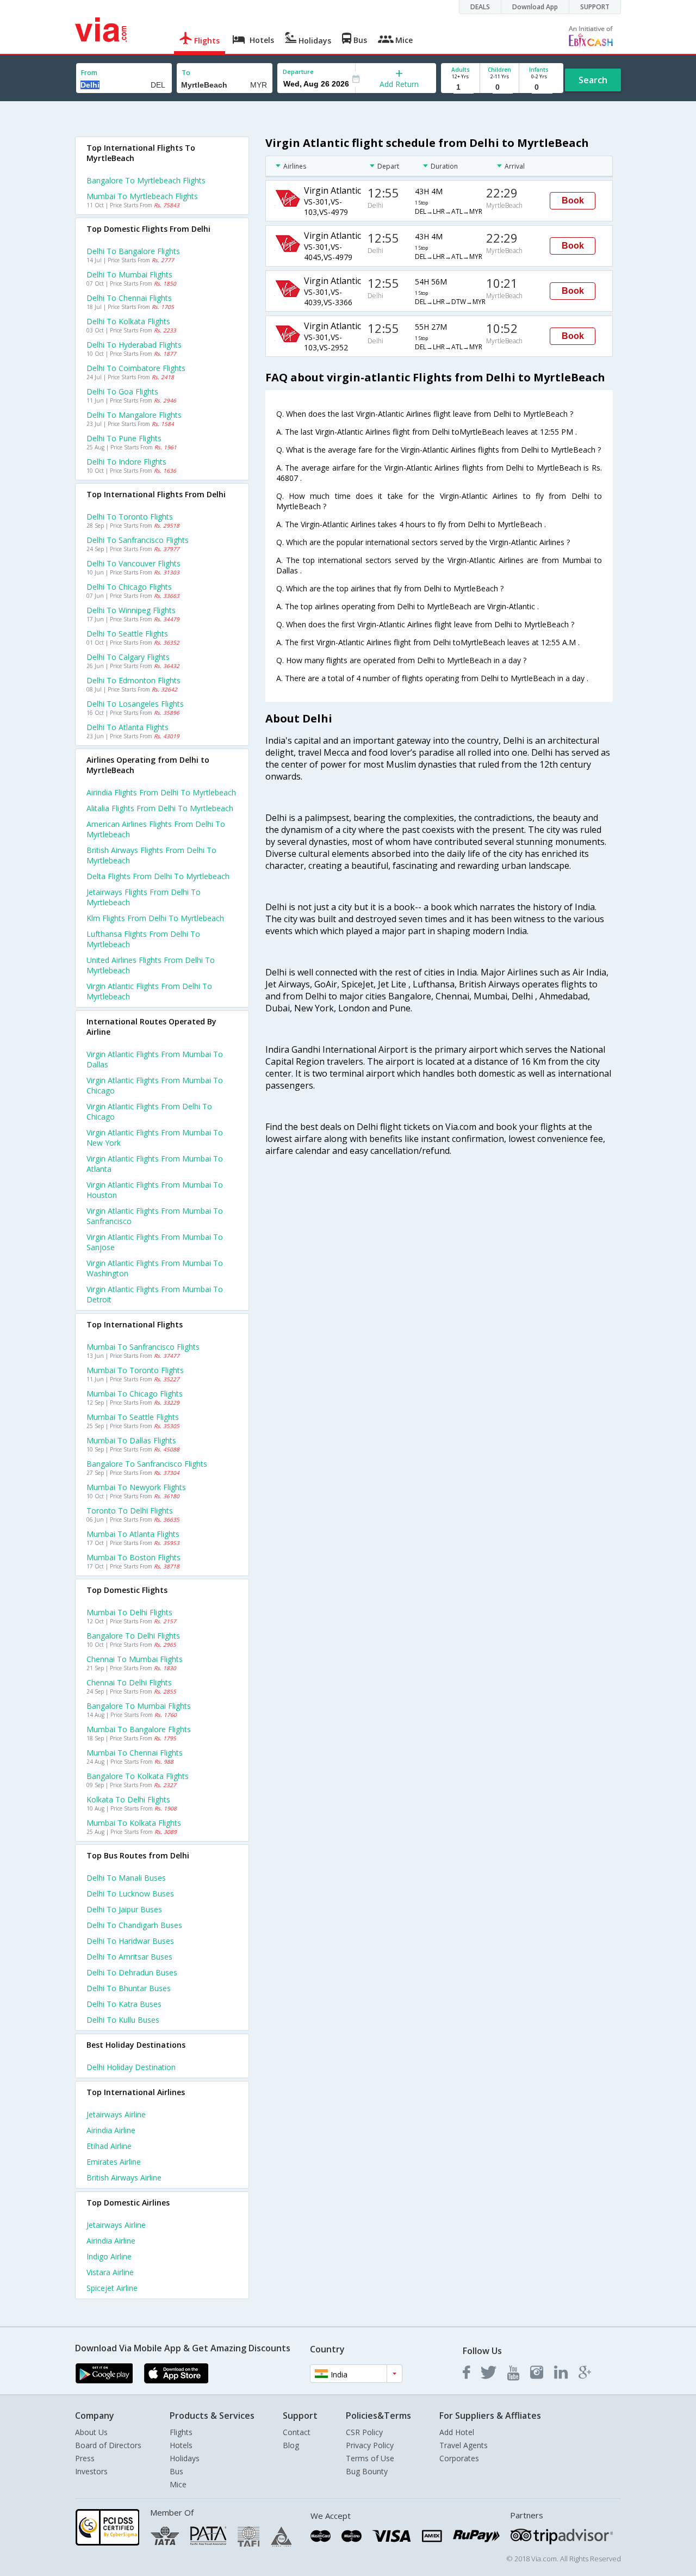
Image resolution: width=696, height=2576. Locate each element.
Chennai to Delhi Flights (129, 1682)
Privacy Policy (370, 2445)
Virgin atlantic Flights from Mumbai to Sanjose (155, 1242)
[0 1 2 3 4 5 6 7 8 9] (499, 87)
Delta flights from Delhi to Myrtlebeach (158, 876)
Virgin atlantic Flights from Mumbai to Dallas (155, 1059)
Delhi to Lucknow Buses (130, 1894)
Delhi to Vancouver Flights (133, 563)
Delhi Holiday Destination (131, 2067)
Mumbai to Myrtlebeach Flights (142, 196)
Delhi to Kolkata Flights (128, 321)
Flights (181, 2432)
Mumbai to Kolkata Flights (134, 1823)
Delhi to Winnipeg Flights (131, 610)
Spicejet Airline (112, 2288)
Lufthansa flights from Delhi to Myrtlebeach (143, 939)
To (186, 73)
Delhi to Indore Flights (126, 462)
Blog (291, 2445)
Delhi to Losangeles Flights (135, 704)
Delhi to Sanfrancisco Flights (138, 540)
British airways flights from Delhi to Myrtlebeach (151, 855)
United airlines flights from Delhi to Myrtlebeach (151, 965)
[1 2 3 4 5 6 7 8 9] (460, 87)
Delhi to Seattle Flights (127, 634)
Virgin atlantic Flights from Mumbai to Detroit (155, 1294)
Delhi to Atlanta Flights (128, 727)
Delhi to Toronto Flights (130, 517)
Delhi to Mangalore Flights (134, 415)
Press (85, 2458)
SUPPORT (595, 7)
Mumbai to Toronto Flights (135, 1370)
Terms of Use (370, 2458)
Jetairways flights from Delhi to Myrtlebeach (144, 897)
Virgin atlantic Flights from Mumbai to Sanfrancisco (155, 1216)
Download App (535, 7)
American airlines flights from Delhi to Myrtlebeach (156, 829)
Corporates (459, 2458)
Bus (176, 2471)
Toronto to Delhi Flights (130, 1511)
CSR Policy (364, 2432)
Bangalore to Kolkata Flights (138, 1776)
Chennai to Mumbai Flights (135, 1659)
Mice (178, 2484)
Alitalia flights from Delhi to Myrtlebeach (160, 808)
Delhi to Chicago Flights (129, 587)
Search (593, 80)
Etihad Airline (109, 2146)
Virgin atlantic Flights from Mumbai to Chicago (155, 1085)
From (89, 73)
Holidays (185, 2458)
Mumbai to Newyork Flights (136, 1487)
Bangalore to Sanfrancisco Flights (147, 1464)
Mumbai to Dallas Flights (131, 1440)
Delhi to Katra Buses (124, 2004)
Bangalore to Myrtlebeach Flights (146, 180)
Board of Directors (108, 2445)
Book (573, 200)
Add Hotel (457, 2432)
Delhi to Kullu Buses (123, 2020)
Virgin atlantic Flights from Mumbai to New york (155, 1138)
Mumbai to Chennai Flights (135, 1753)
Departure (298, 72)
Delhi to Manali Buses (126, 1878)
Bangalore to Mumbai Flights (139, 1706)
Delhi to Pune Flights (124, 438)
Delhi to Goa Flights (122, 391)
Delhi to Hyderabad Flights (134, 345)
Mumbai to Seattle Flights (133, 1417)
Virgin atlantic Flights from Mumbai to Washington (155, 1268)
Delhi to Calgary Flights (128, 657)
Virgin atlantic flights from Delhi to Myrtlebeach (149, 991)
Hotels (181, 2445)
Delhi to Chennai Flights (129, 298)
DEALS (480, 7)
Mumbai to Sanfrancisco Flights (143, 1347)
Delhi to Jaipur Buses (124, 1909)
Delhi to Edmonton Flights (133, 680)
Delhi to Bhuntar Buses (129, 1988)
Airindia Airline (111, 2130)
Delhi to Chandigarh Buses (134, 1925)
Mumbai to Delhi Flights (129, 1612)
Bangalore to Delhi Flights (133, 1636)
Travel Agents (464, 2445)
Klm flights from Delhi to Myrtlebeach (155, 918)
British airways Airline (124, 2177)
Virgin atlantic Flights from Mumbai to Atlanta (155, 1164)
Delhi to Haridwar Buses (130, 1941)
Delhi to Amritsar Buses (129, 1957)
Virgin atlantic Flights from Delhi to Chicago (149, 1111)
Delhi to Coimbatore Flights (136, 368)
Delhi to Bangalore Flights (133, 251)
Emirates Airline (114, 2162)
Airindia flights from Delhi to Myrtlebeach (161, 792)
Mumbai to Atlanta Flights (133, 1534)
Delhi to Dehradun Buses (132, 1972)
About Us (91, 2432)
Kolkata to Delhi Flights (128, 1799)
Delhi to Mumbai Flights (129, 274)
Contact (297, 2432)
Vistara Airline (110, 2272)
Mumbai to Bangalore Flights (139, 1729)
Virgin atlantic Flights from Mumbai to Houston (155, 1190)
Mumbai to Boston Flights (133, 1557)
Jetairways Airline (116, 2114)
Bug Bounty (367, 2471)
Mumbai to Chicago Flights (135, 1394)
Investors (91, 2471)
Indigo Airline (109, 2256)
